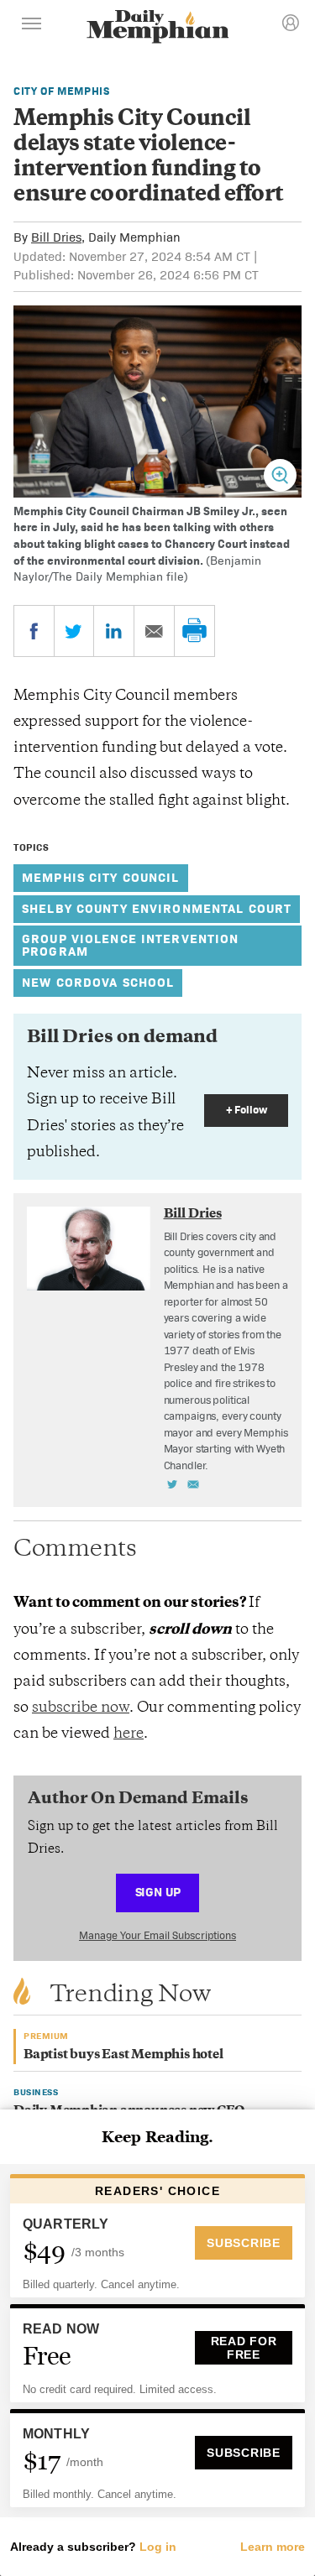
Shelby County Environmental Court (157, 908)
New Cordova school (98, 982)
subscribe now (81, 1708)
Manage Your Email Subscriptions (157, 1935)
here (129, 1734)
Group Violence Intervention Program (130, 945)
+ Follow (247, 1110)
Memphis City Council (101, 877)
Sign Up (158, 1892)
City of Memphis (62, 91)
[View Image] (280, 475)
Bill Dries (56, 237)
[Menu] (32, 26)
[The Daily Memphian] (158, 28)
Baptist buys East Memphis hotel (123, 2055)
